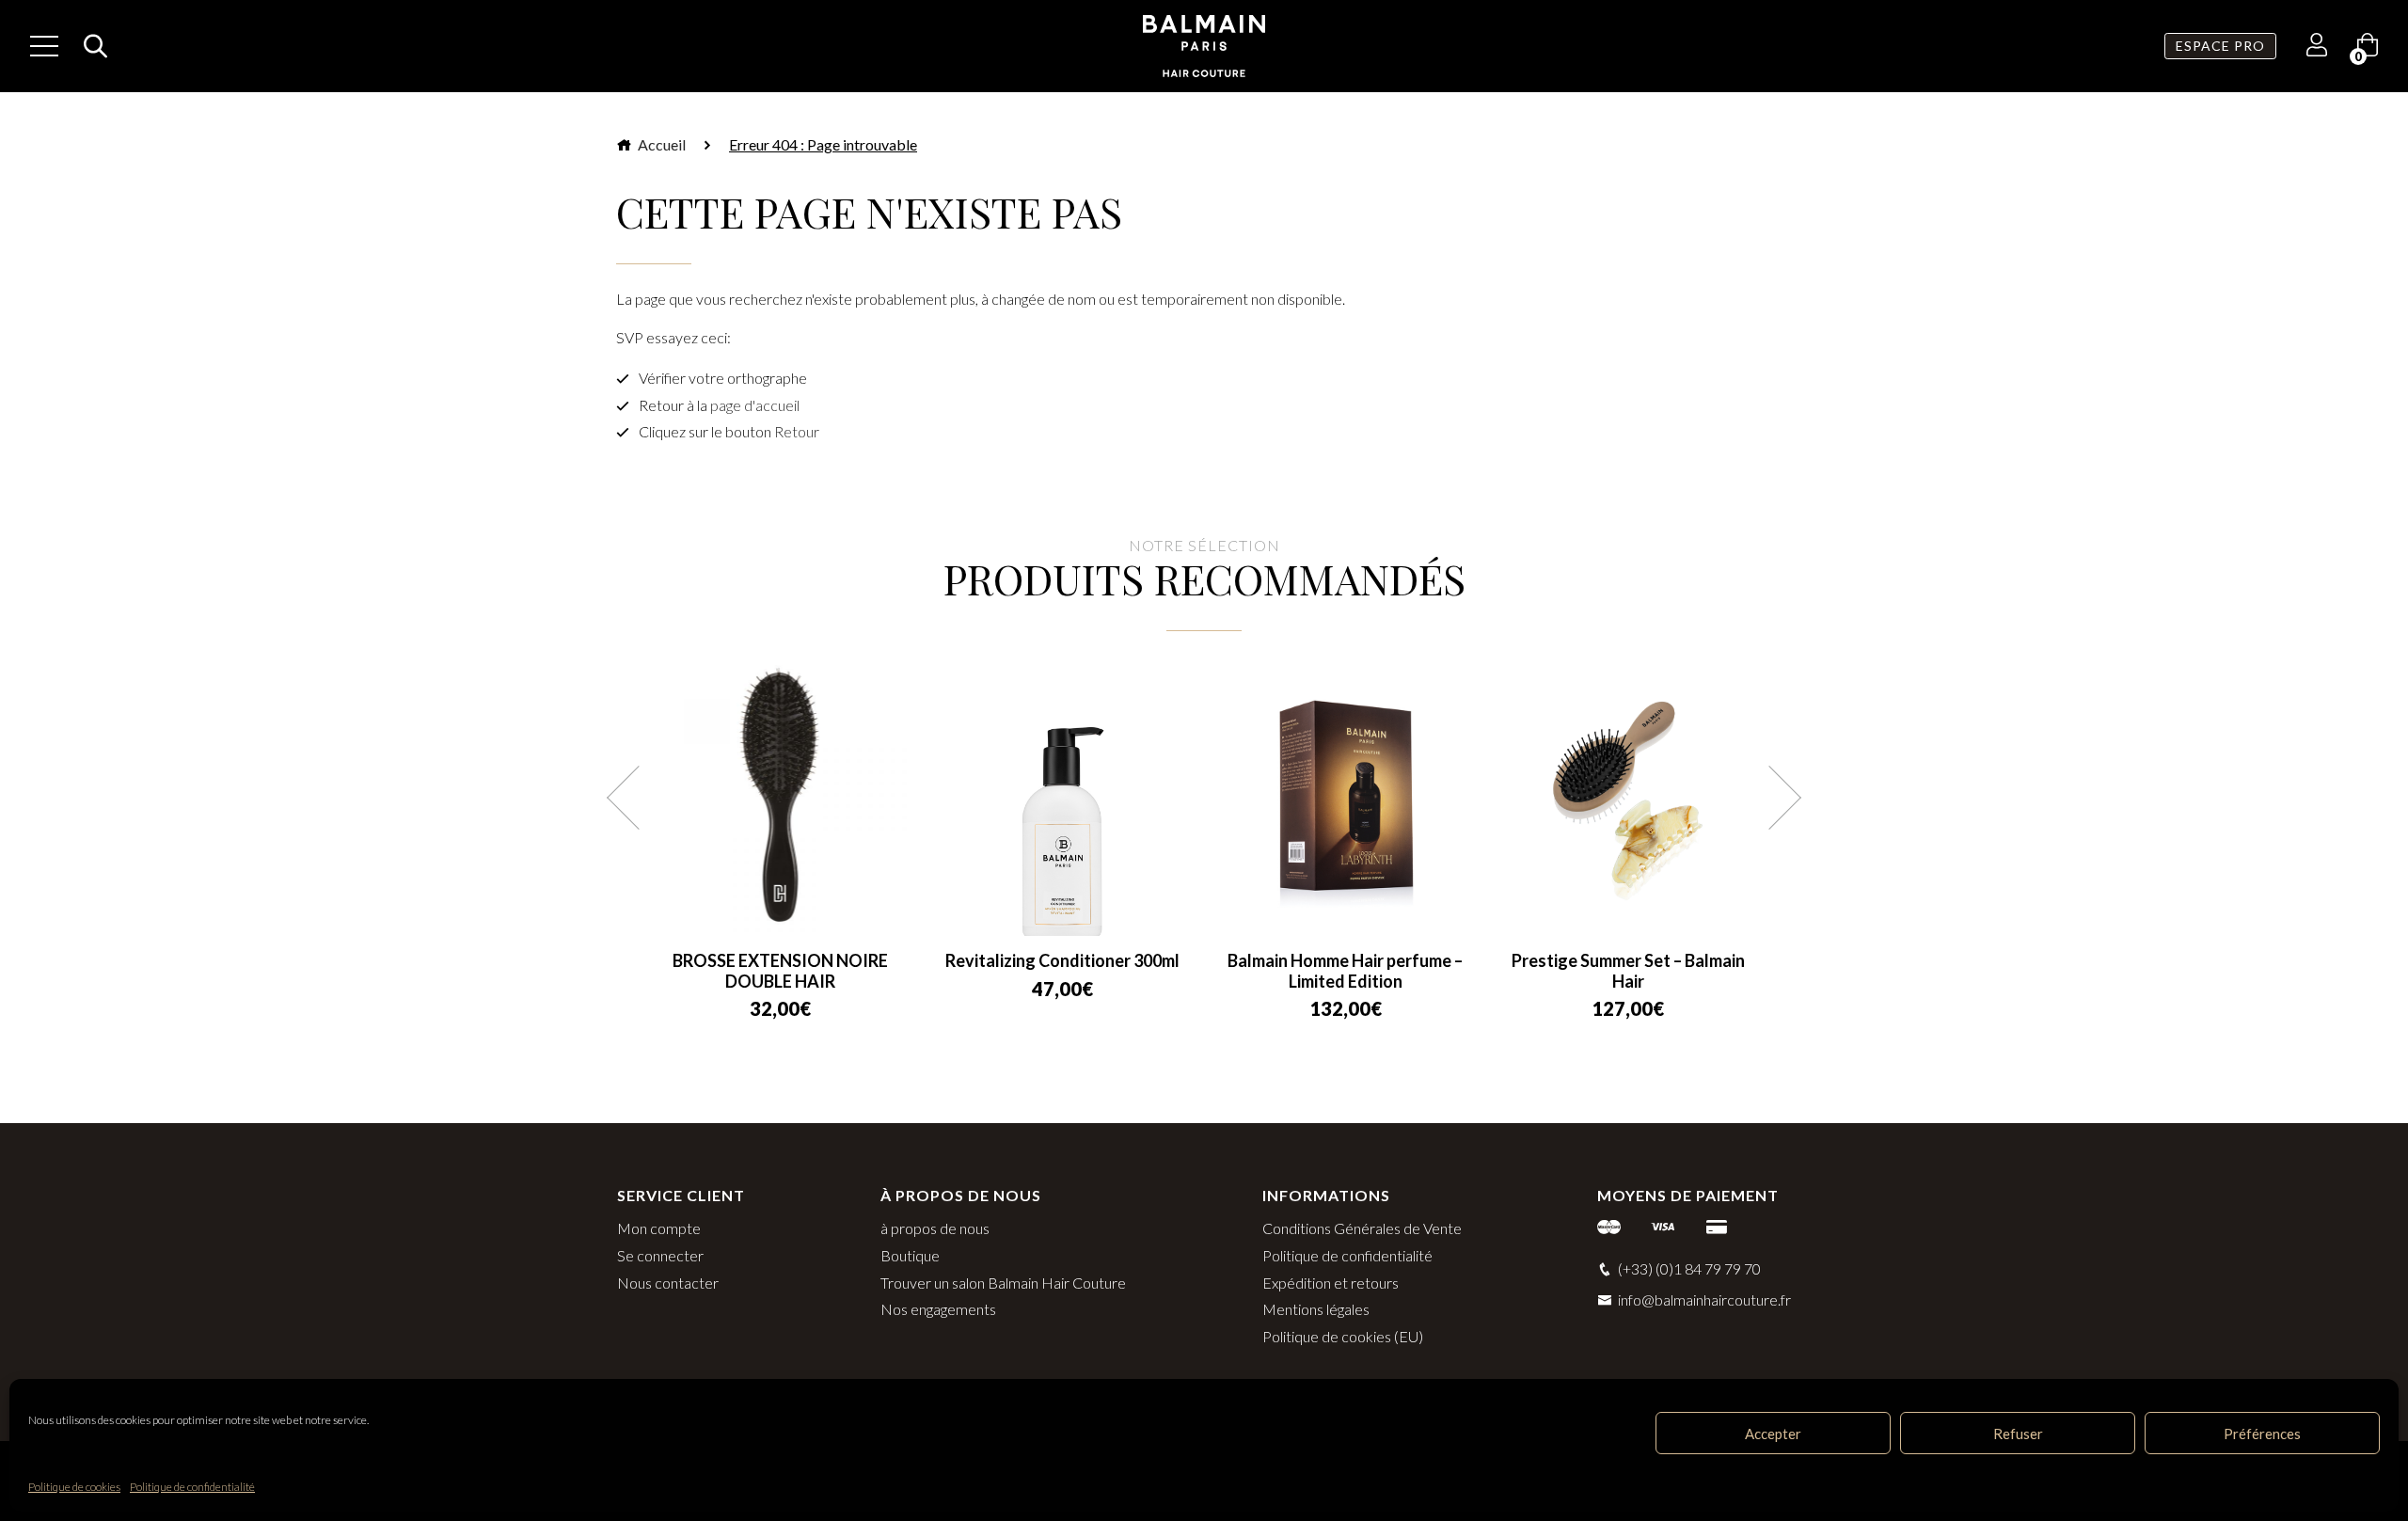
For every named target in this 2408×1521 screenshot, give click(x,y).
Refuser (2018, 1434)
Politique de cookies (74, 1487)
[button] (639, 798)
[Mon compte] (2317, 48)
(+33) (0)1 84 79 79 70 (1689, 1268)
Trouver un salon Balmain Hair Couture (1003, 1283)
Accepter (1773, 1434)
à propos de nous (935, 1228)
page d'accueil (755, 405)
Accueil (660, 144)
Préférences (2262, 1434)
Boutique (910, 1255)
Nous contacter (668, 1283)
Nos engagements (938, 1309)
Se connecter (660, 1255)
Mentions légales (1316, 1309)
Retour (797, 431)
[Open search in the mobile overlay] (90, 46)
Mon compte (659, 1228)
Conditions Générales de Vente (1362, 1228)
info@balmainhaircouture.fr (1704, 1299)
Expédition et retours (1331, 1283)
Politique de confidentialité (192, 1487)
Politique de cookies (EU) (1343, 1336)
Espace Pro (2220, 46)
